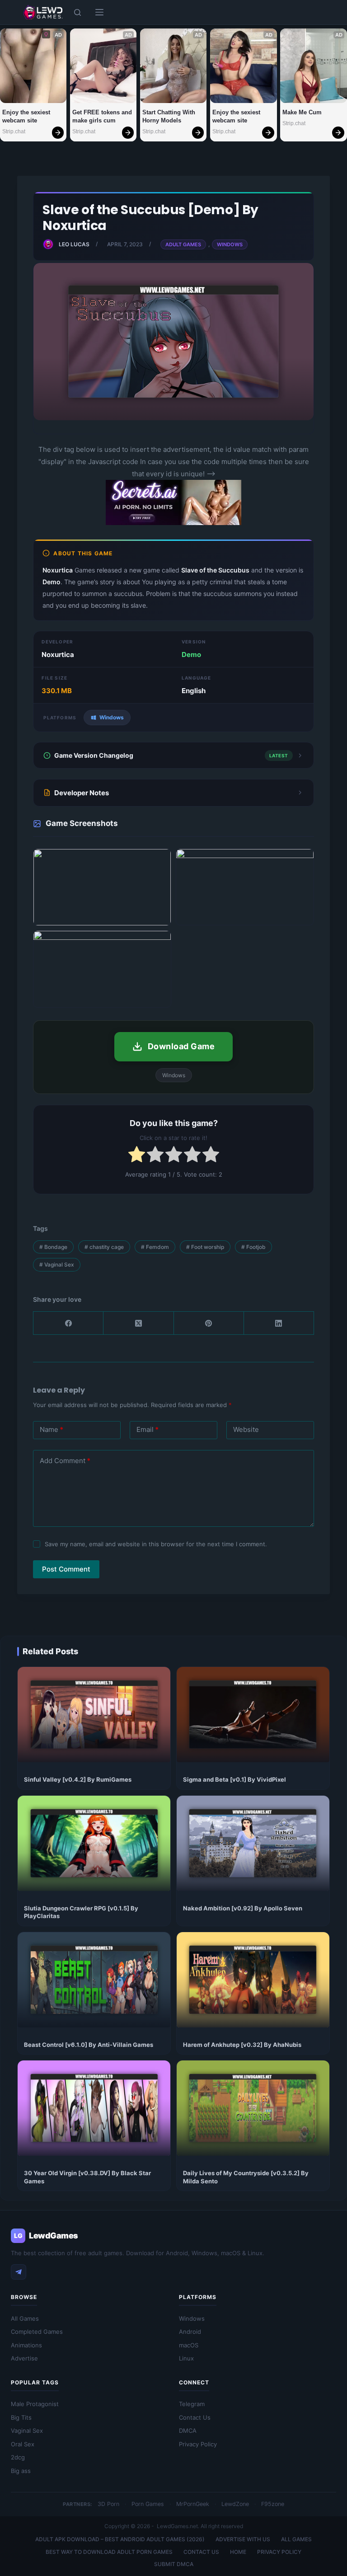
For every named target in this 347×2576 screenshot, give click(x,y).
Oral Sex (23, 2444)
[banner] (173, 523)
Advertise (24, 2358)
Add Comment (65, 1461)
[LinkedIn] (279, 1323)
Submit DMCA (174, 2564)
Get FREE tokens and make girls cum (103, 116)
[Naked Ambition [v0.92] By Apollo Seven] (253, 1843)
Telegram (192, 2404)
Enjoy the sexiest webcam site (27, 116)
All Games (25, 2318)
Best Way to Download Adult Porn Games (109, 2552)
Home (238, 2552)
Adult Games (183, 244)
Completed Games (37, 2332)
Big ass (21, 2471)
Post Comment (66, 1569)
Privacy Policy (198, 2444)
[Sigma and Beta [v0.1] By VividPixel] (253, 1715)
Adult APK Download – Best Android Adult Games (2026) (120, 2539)
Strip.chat (14, 131)
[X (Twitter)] (138, 1323)
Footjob (253, 1247)
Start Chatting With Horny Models (170, 116)
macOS (189, 2345)
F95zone (273, 2504)
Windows (230, 244)
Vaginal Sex (57, 1265)
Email (148, 1429)
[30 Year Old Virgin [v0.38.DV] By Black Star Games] (94, 2108)
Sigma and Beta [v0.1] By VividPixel (234, 1779)
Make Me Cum (302, 112)
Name (52, 1429)
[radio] (137, 1156)
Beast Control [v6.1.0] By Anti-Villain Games (89, 2045)
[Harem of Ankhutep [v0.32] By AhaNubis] (253, 1980)
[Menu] (99, 12)
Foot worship (205, 1247)
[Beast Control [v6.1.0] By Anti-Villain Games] (94, 1980)
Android (190, 2332)
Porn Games (148, 2504)
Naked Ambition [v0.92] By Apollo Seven (243, 1908)
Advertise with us (243, 2539)
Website (246, 1429)
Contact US (201, 2552)
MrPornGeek (193, 2504)
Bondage (53, 1247)
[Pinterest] (209, 1323)
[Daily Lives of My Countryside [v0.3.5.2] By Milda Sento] (253, 2108)
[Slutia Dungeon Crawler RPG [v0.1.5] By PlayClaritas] (94, 1843)
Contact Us (195, 2417)
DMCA (188, 2431)
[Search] (77, 12)
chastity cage (104, 1247)
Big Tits (21, 2417)
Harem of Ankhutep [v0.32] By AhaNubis (242, 2045)
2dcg (18, 2457)
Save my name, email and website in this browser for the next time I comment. (156, 1544)
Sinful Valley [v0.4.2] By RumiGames (78, 1779)
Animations (26, 2345)
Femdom (155, 1247)
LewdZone (235, 2504)
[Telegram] (19, 2272)
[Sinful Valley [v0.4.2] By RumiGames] (94, 1715)
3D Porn (108, 2504)
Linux (186, 2358)
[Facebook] (68, 1323)
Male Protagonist (35, 2404)
